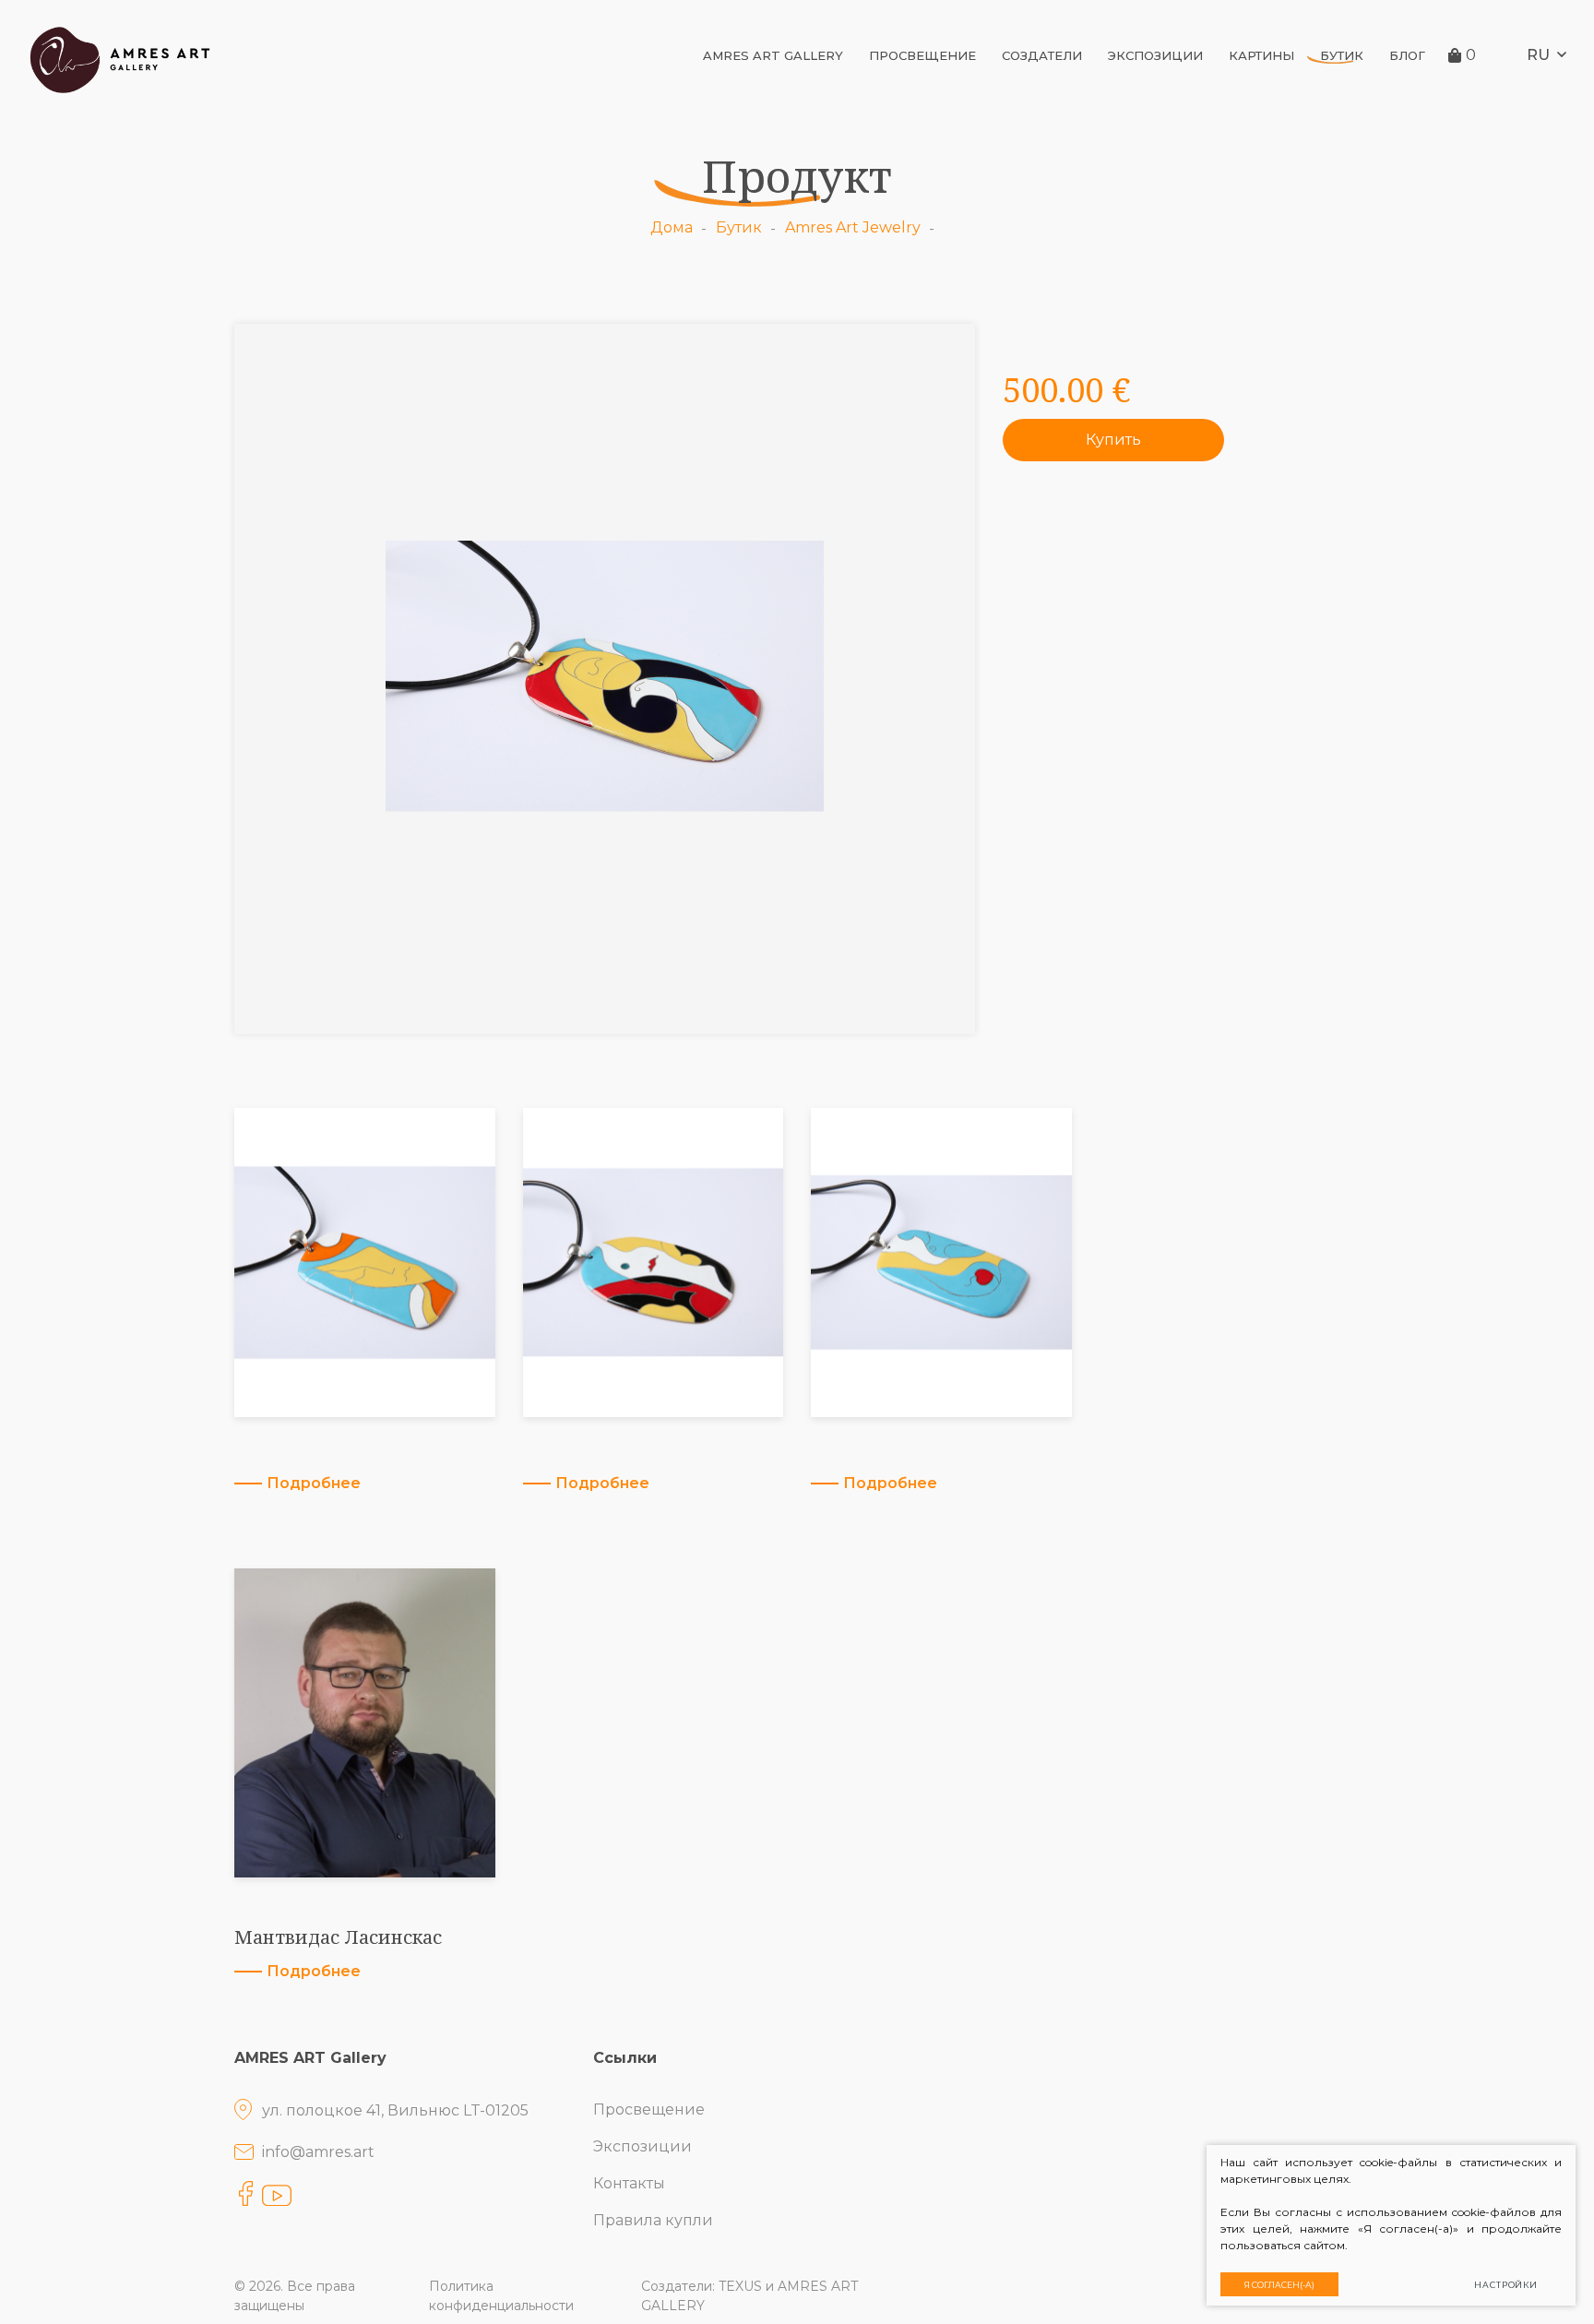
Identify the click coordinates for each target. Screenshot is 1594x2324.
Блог (1407, 55)
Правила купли (653, 2220)
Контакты (629, 2183)
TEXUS (740, 2286)
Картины (1261, 55)
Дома (672, 227)
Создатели (1042, 55)
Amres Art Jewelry (853, 227)
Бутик (1342, 55)
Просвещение (922, 55)
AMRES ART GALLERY (773, 55)
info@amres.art (318, 2152)
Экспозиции (1155, 55)
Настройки (1506, 2285)
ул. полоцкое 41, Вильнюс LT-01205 (395, 2110)
